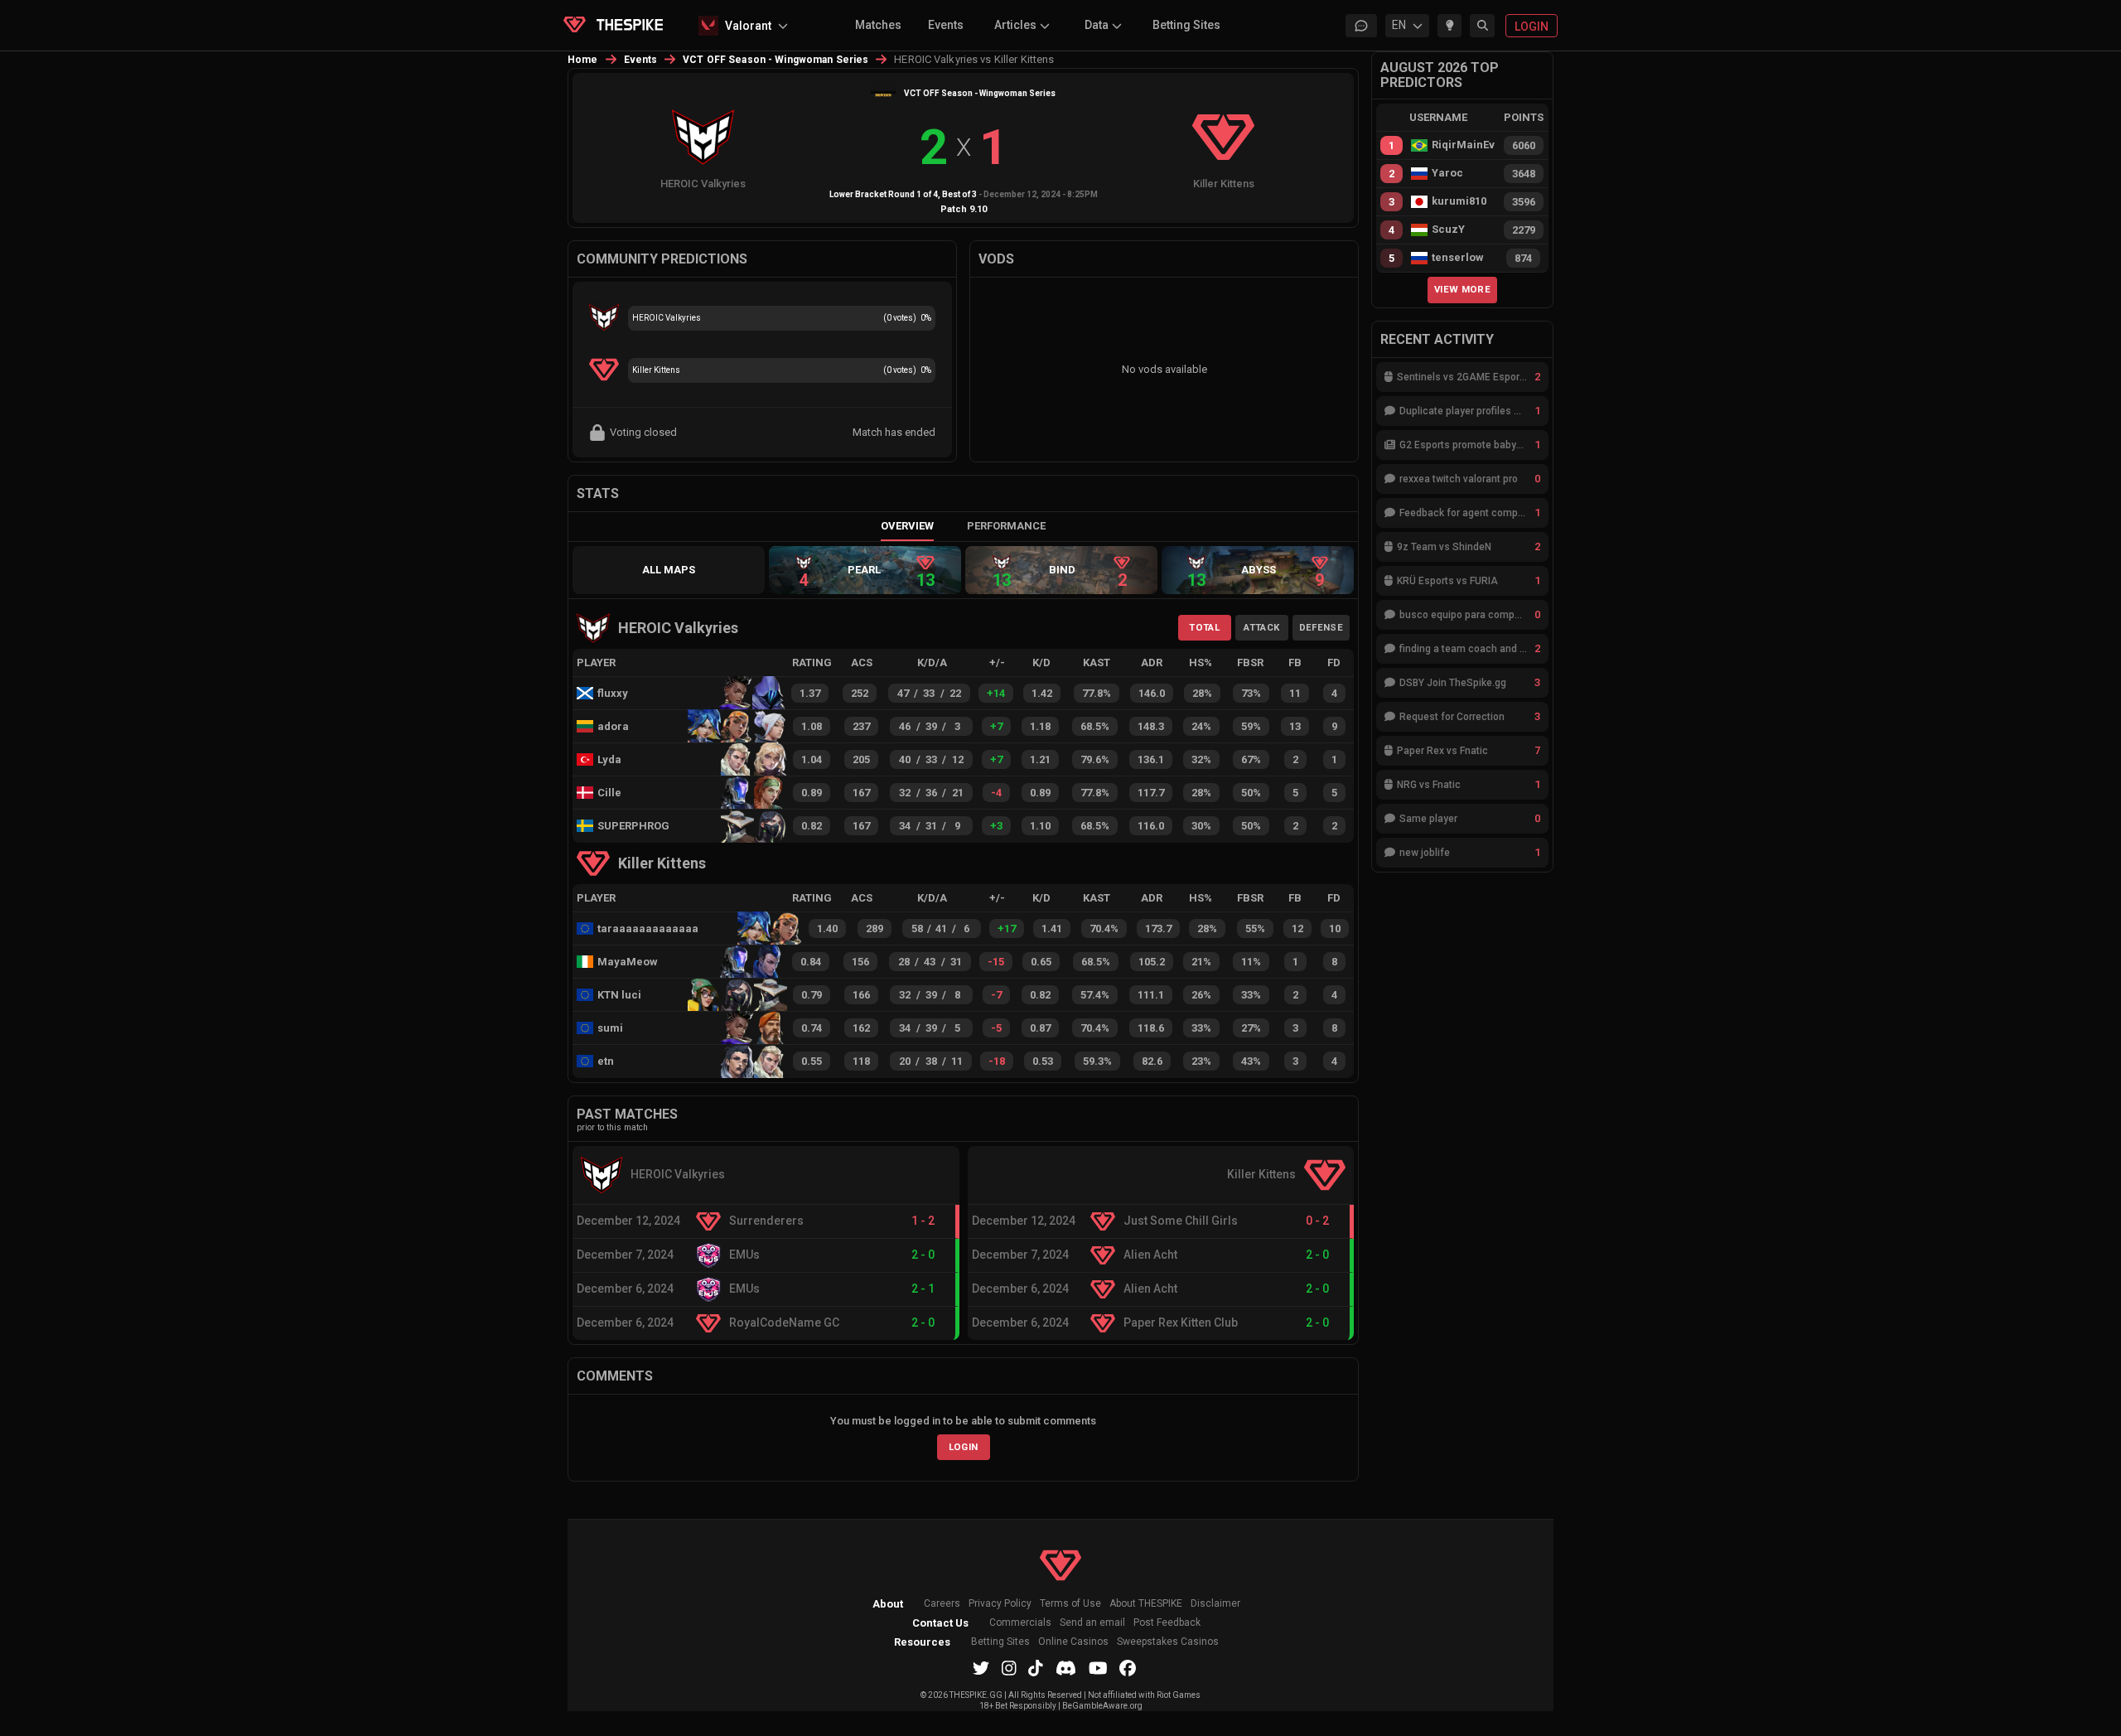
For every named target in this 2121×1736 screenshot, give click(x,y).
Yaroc (1447, 173)
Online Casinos (1073, 1642)
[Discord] (1066, 1668)
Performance (1006, 526)
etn (606, 1061)
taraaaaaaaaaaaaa (640, 928)
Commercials (1020, 1623)
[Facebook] (1128, 1668)
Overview (907, 526)
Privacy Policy (1000, 1604)
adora (613, 726)
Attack (1261, 627)
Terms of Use (1070, 1604)
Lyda (609, 759)
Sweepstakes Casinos (1168, 1642)
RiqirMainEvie (1463, 145)
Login (964, 1447)
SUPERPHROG (628, 826)
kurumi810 (1459, 201)
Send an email (1092, 1623)
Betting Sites (1186, 25)
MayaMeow (628, 962)
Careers (942, 1604)
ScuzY (1448, 230)
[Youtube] (1098, 1668)
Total (1204, 627)
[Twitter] (981, 1668)
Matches (878, 25)
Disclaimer (1215, 1604)
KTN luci (619, 995)
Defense (1321, 627)
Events (946, 25)
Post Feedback (1167, 1623)
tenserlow (1458, 258)
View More (1462, 289)
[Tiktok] (1036, 1668)
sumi (610, 1028)
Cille (609, 793)
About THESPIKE (1146, 1604)
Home (583, 60)
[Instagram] (1009, 1668)
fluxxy (613, 693)
